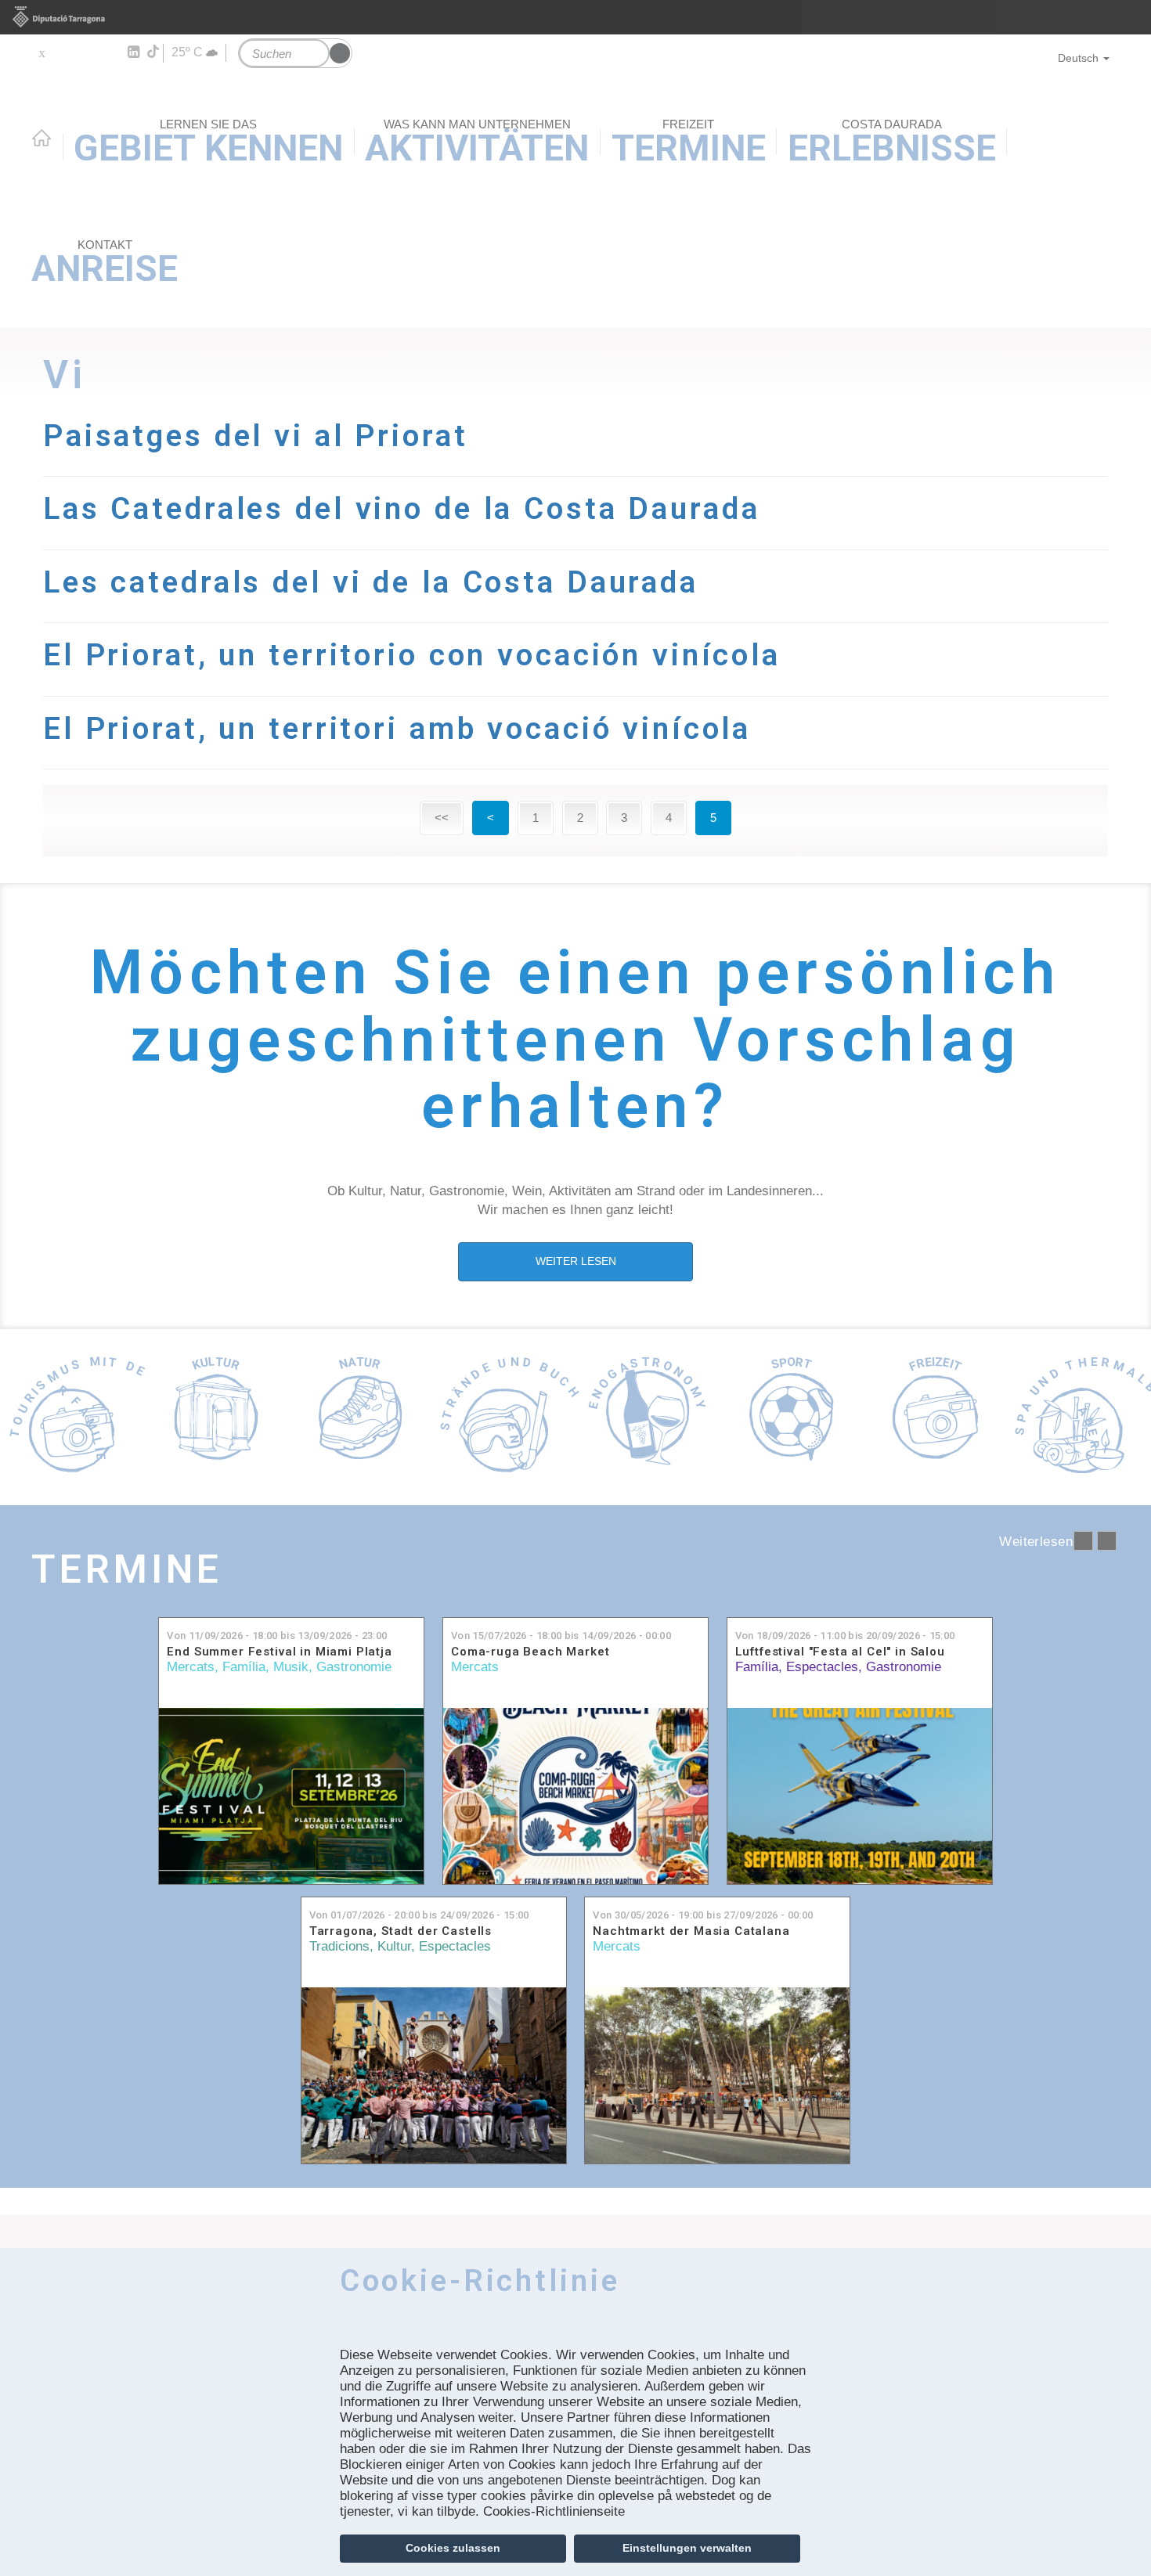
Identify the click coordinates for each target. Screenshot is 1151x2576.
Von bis (277, 1636)
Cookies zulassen (453, 2548)
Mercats (191, 1667)
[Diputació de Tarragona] (575, 17)
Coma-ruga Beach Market (530, 1652)
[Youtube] (87, 52)
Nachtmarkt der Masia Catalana (691, 1931)
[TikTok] (154, 52)
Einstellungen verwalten (687, 2548)
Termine (127, 1569)
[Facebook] (64, 52)
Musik (291, 1667)
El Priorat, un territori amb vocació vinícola (397, 728)
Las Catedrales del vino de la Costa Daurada (402, 508)
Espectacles (822, 1667)
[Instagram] (110, 52)
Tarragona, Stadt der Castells (401, 1931)
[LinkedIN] (133, 52)
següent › (1107, 1541)
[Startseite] (575, 120)
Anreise (105, 264)
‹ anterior (1083, 1541)
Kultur (394, 1946)
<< (442, 818)
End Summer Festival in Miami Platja (279, 1652)
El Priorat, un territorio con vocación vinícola (412, 655)
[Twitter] (41, 52)
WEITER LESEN (576, 1261)
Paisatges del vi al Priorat (256, 436)
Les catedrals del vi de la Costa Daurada (371, 582)
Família (244, 1667)
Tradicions (339, 1946)
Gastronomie (354, 1667)
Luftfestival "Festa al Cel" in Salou (840, 1652)
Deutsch (1078, 58)
